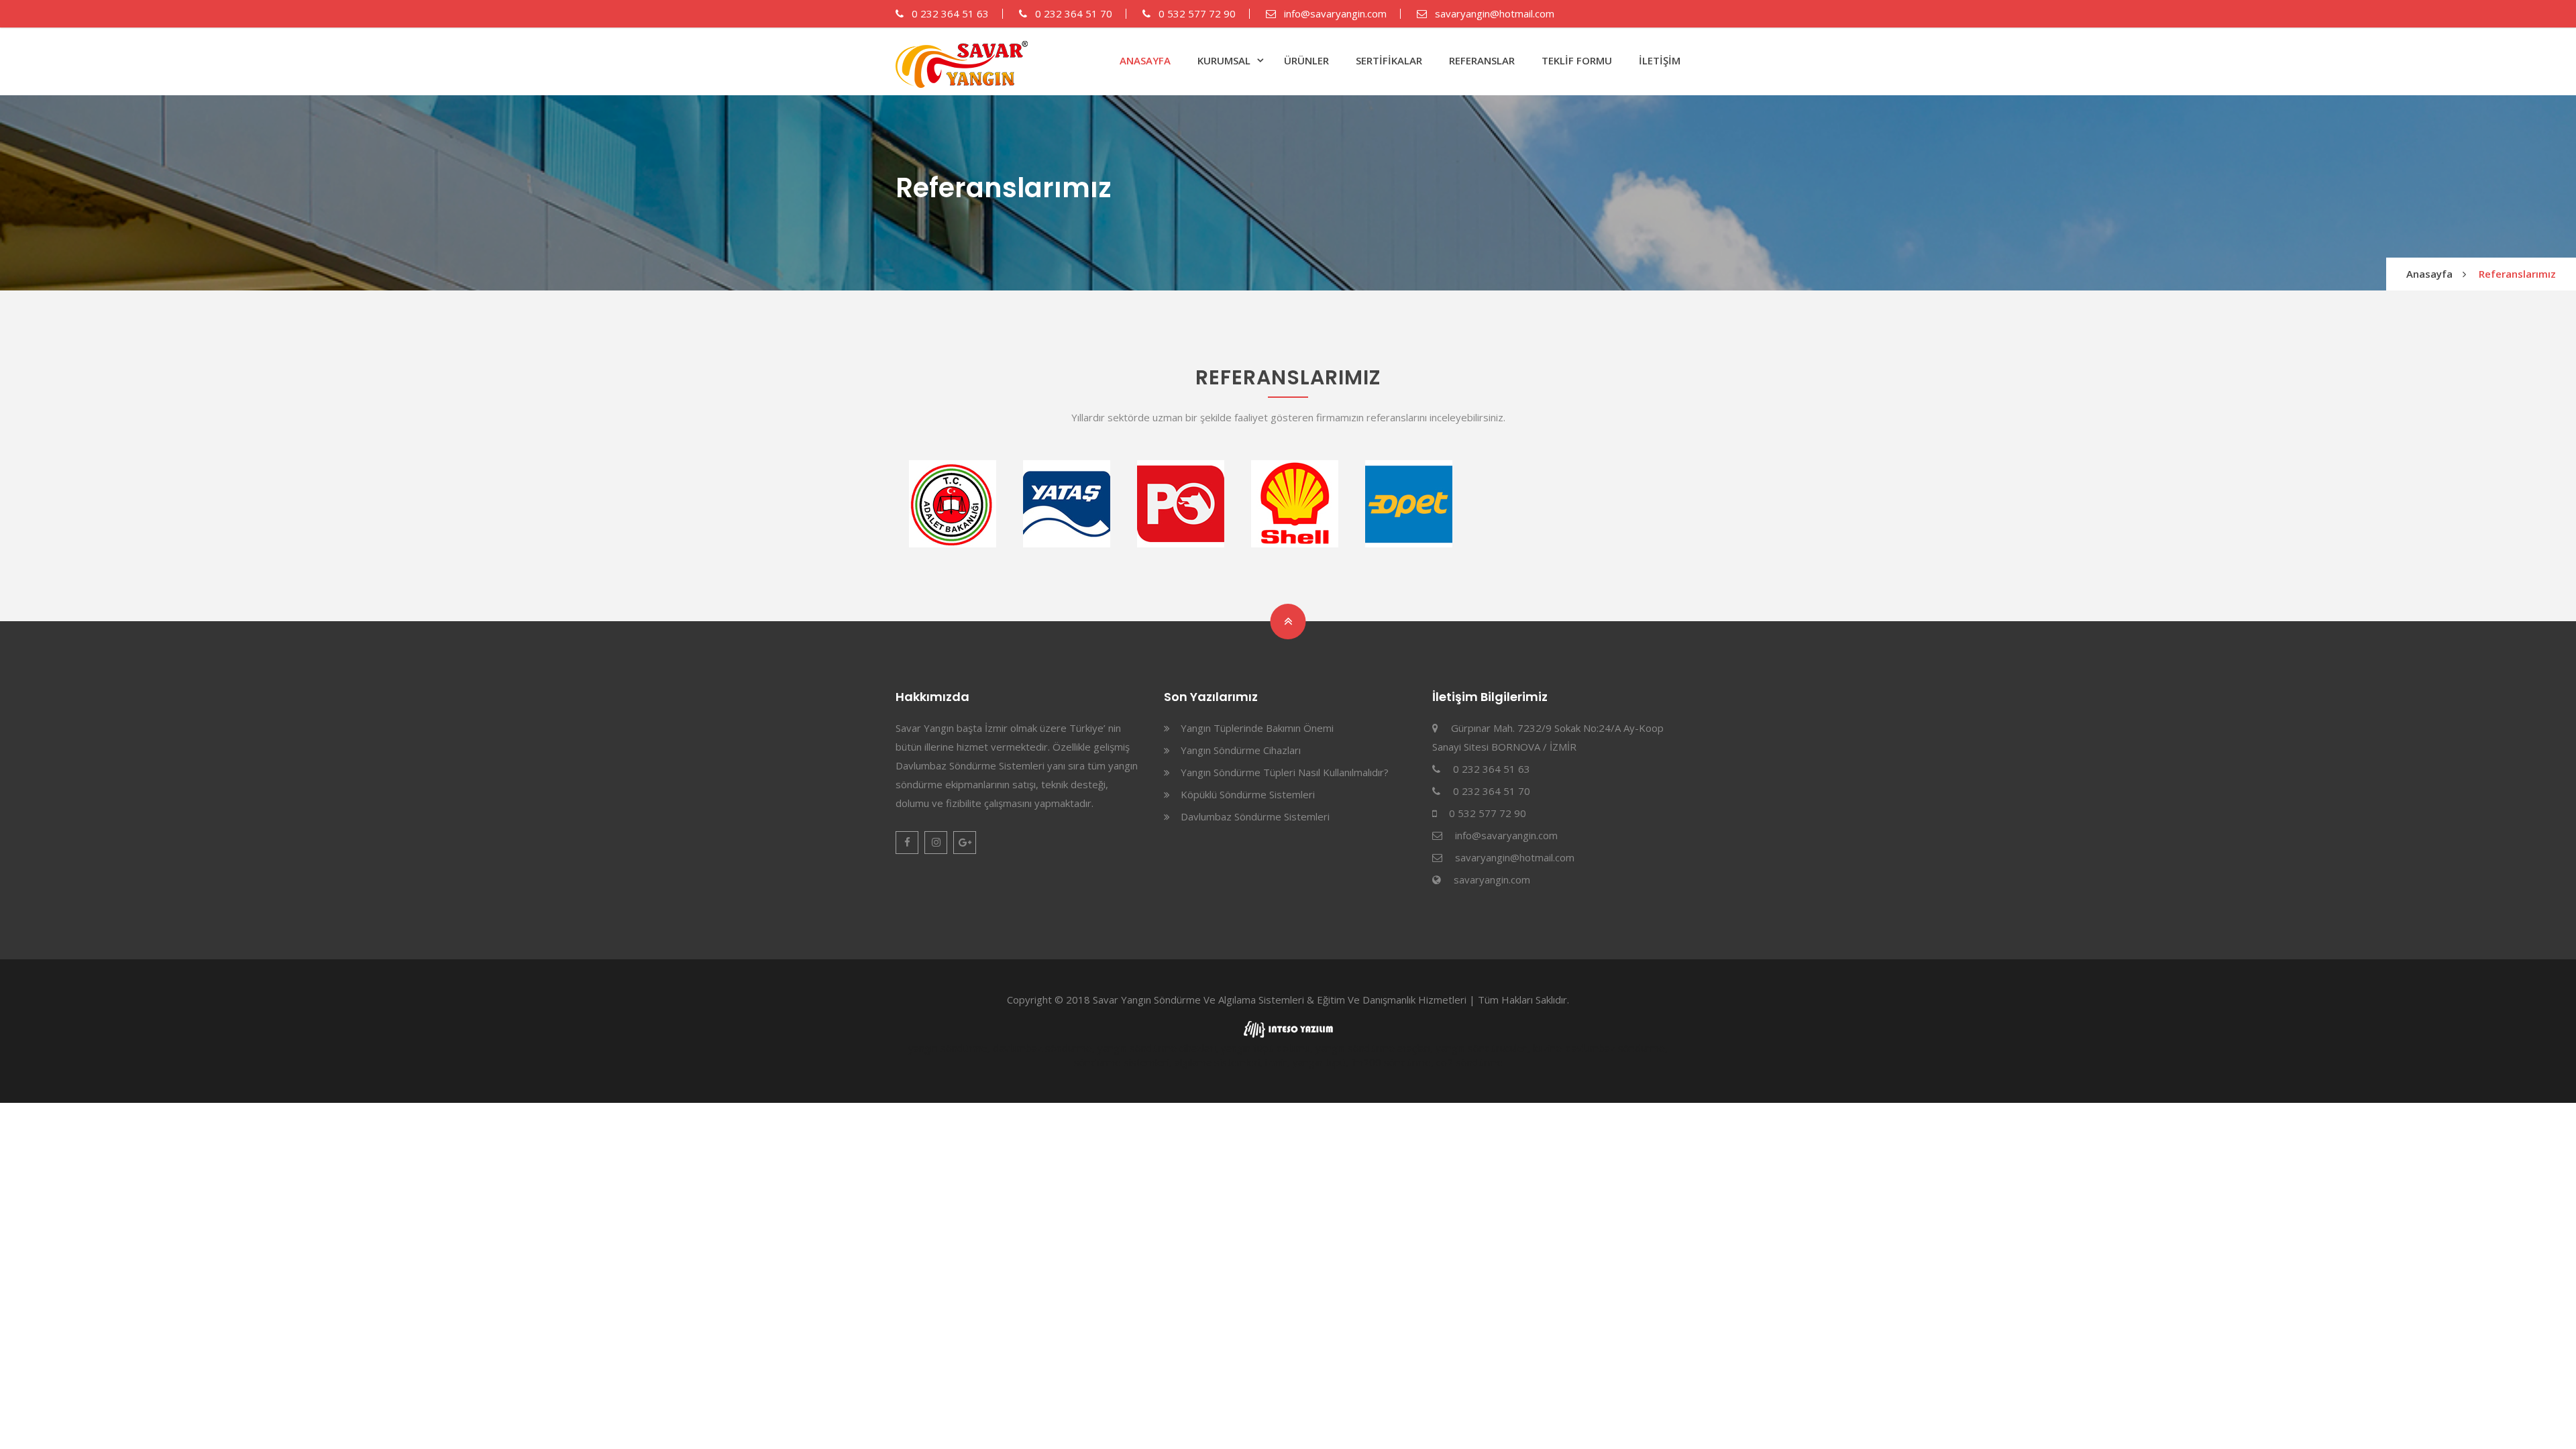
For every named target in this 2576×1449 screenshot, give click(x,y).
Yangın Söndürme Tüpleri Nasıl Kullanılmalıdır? (1285, 772)
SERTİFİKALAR (1389, 60)
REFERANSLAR (1482, 60)
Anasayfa (2429, 274)
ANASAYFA (1145, 60)
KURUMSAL (1224, 60)
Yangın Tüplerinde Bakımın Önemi (1257, 728)
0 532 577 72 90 (1196, 13)
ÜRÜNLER (1306, 60)
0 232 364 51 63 (949, 13)
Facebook (907, 843)
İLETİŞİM (1660, 60)
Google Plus (965, 843)
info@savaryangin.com (1334, 13)
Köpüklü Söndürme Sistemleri (1248, 794)
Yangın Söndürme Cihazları (1241, 750)
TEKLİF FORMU (1577, 60)
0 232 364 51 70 (1072, 13)
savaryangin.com (1492, 879)
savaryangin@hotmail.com (1493, 13)
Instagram (936, 843)
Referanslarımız (2517, 274)
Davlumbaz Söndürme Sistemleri (1255, 816)
